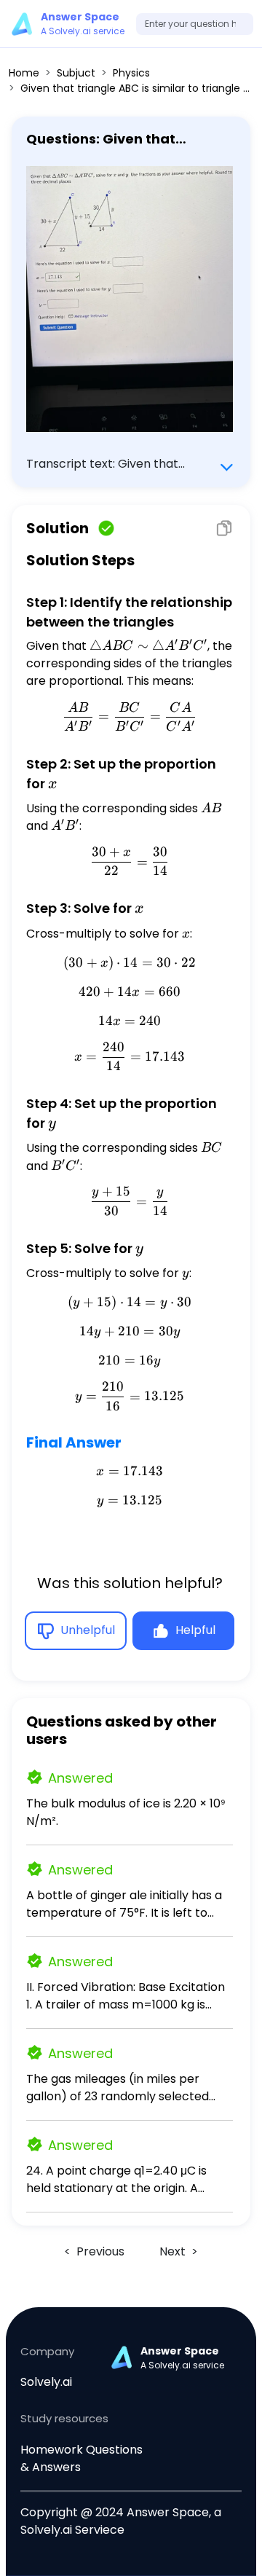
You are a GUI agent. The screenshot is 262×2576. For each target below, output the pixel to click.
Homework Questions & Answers (82, 2458)
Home (24, 73)
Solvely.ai (46, 2382)
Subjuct (76, 73)
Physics (131, 73)
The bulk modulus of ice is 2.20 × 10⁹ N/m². (126, 1812)
